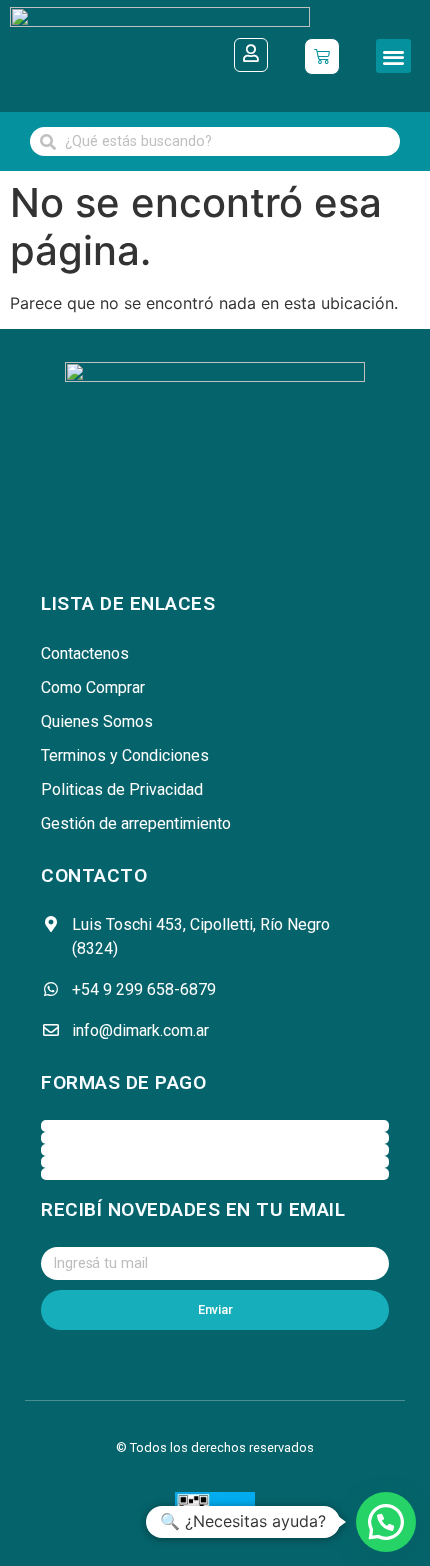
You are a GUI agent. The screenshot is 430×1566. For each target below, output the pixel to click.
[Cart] (322, 56)
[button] (393, 56)
